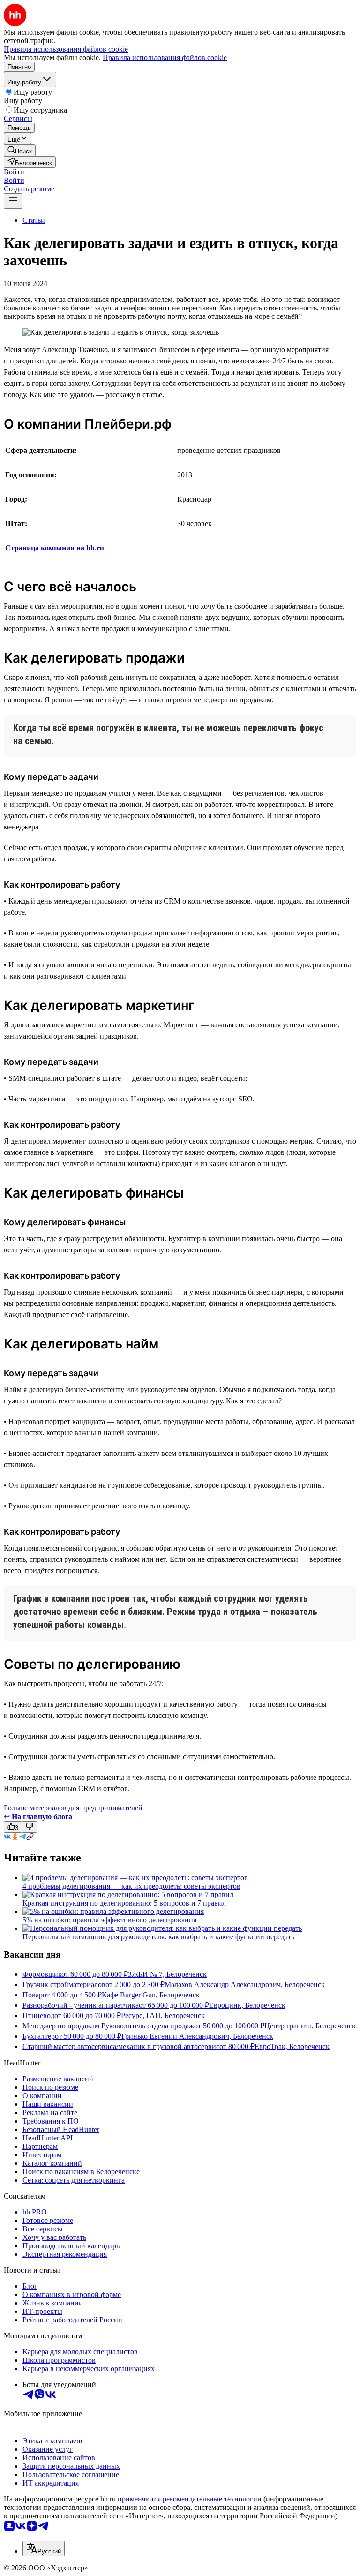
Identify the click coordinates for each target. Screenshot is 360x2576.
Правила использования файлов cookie (165, 57)
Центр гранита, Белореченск (310, 2026)
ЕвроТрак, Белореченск (292, 2046)
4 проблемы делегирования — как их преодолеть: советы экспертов (131, 1886)
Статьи (34, 220)
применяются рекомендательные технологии (190, 2499)
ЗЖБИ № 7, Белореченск (167, 1974)
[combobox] (44, 2549)
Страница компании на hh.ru (55, 548)
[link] (20, 150)
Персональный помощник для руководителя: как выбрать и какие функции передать (158, 1937)
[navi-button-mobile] (13, 201)
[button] (14, 172)
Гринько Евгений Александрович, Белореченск (197, 2036)
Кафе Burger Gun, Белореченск (151, 1995)
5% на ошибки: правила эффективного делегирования (109, 1920)
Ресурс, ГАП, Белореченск (163, 2015)
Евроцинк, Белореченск (247, 2005)
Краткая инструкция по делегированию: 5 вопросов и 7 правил (124, 1903)
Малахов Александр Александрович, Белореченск (245, 1985)
